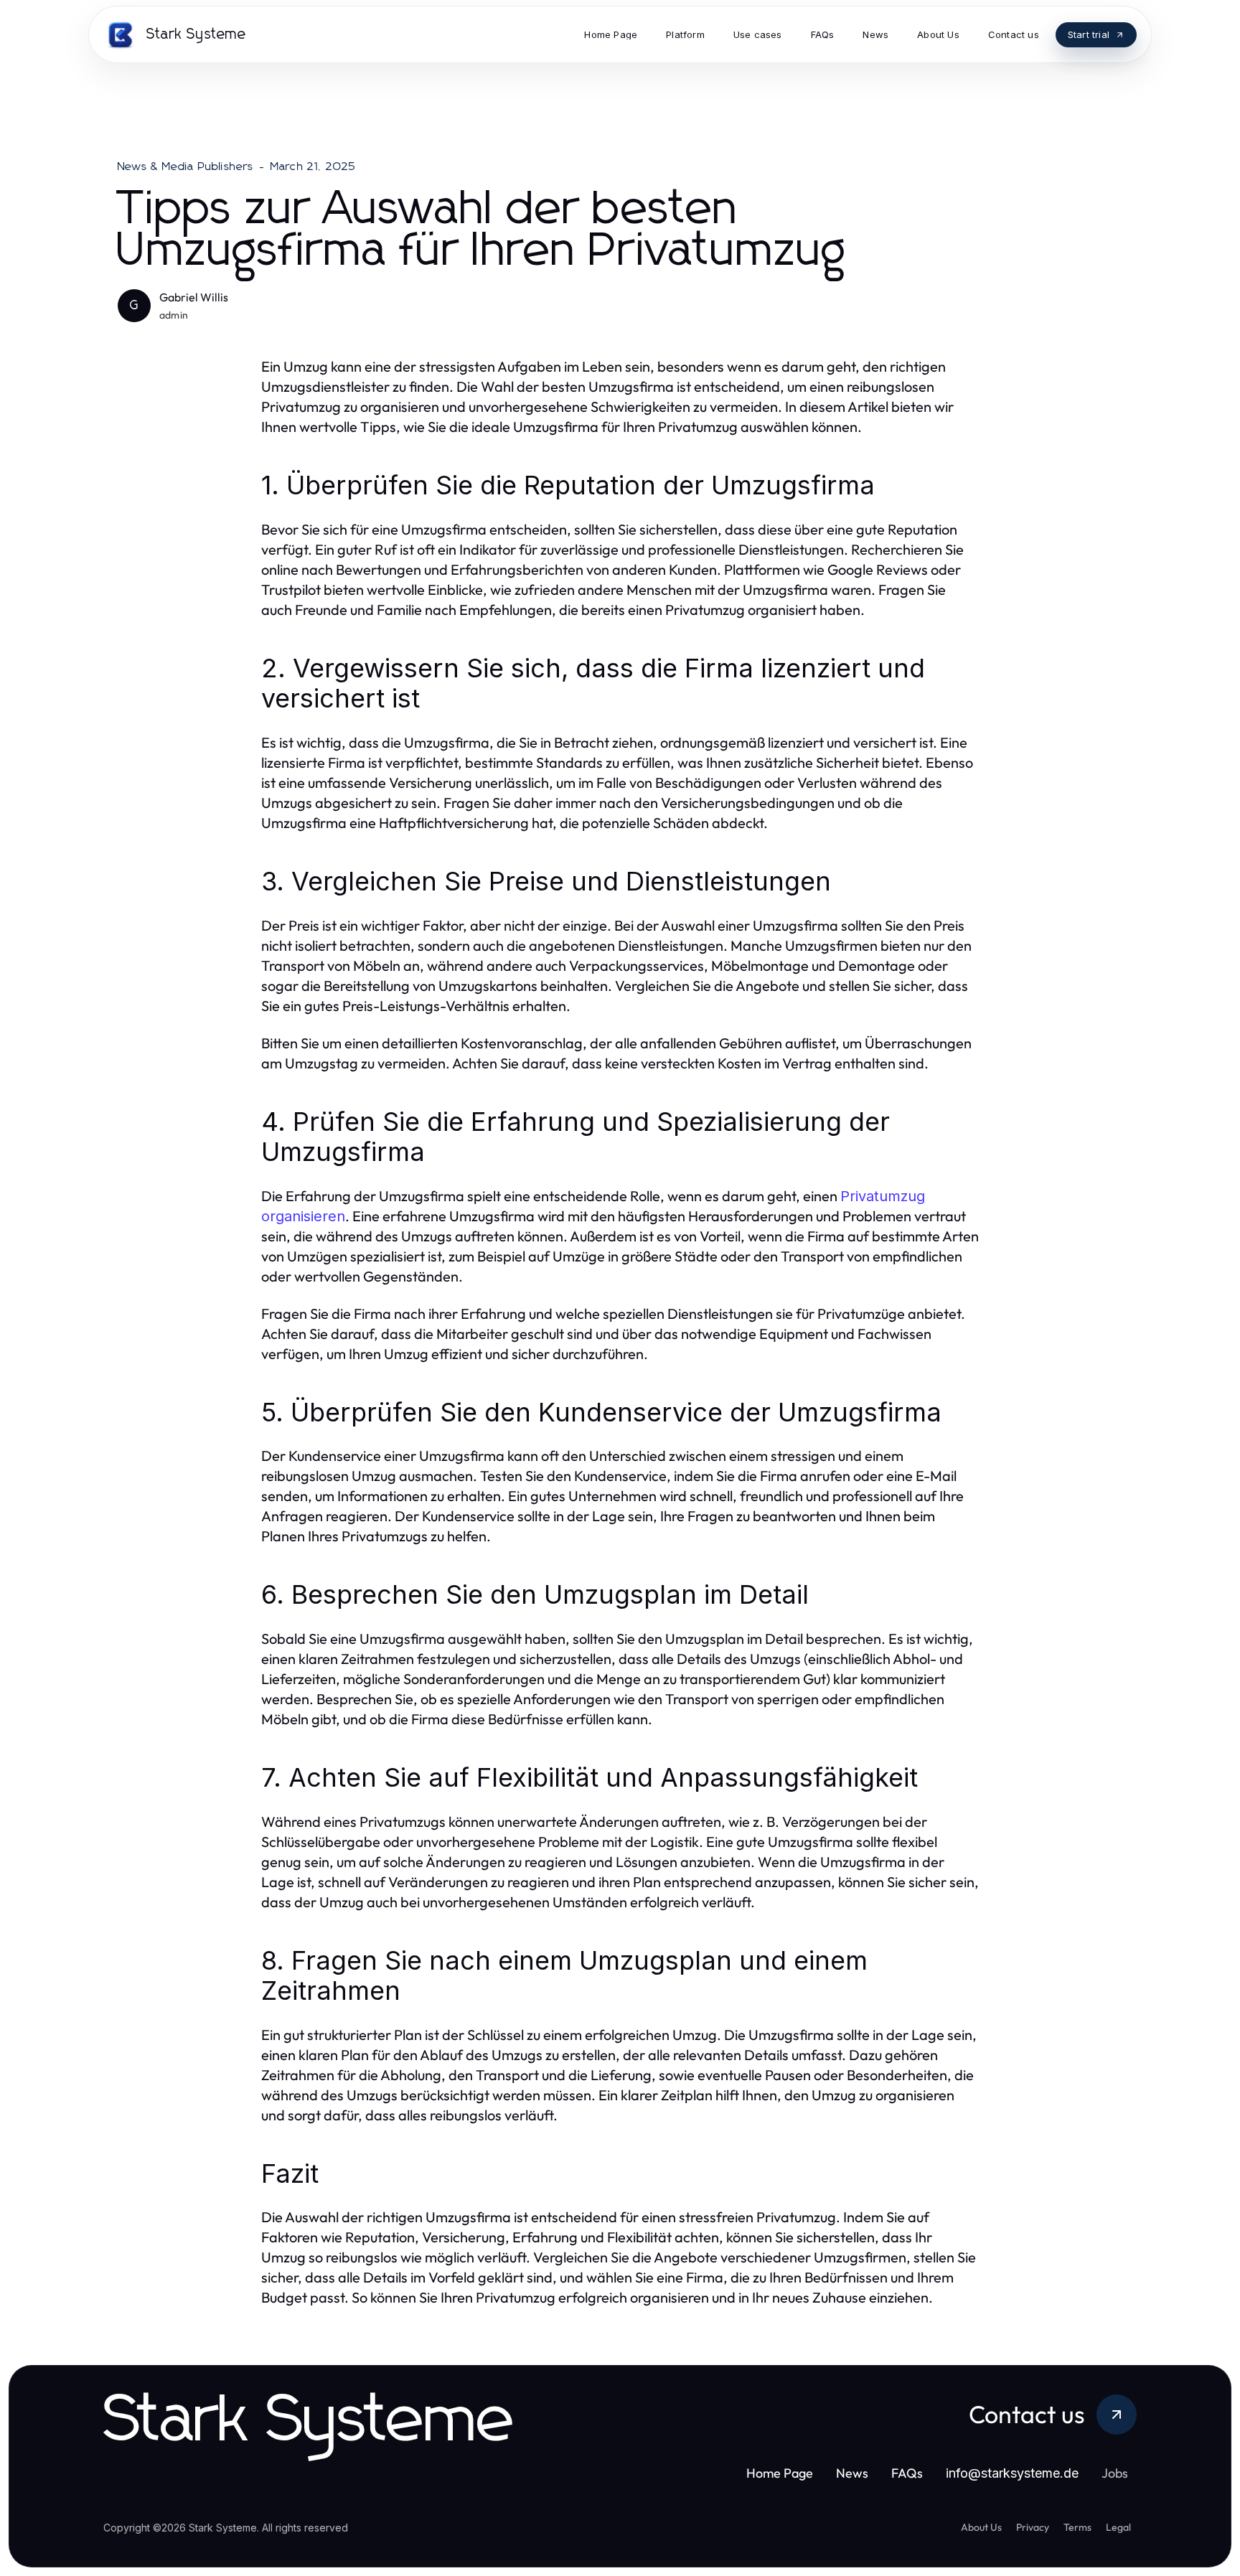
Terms (1077, 2527)
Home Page (780, 2473)
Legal (1118, 2527)
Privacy (1033, 2527)
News (852, 2473)
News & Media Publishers (186, 166)
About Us (981, 2527)
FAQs (907, 2473)
